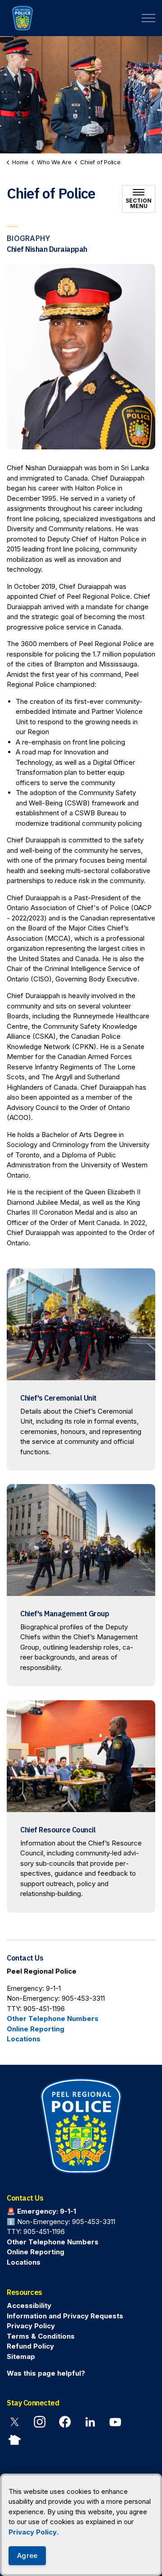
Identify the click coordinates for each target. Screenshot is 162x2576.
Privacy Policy (33, 2532)
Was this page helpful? (46, 2373)
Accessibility (29, 2305)
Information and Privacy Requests (65, 2315)
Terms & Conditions (41, 2336)
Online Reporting (36, 2029)
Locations (24, 2039)
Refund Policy (30, 2346)
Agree (27, 2555)
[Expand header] (148, 18)
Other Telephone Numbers (53, 2019)
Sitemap (21, 2356)
